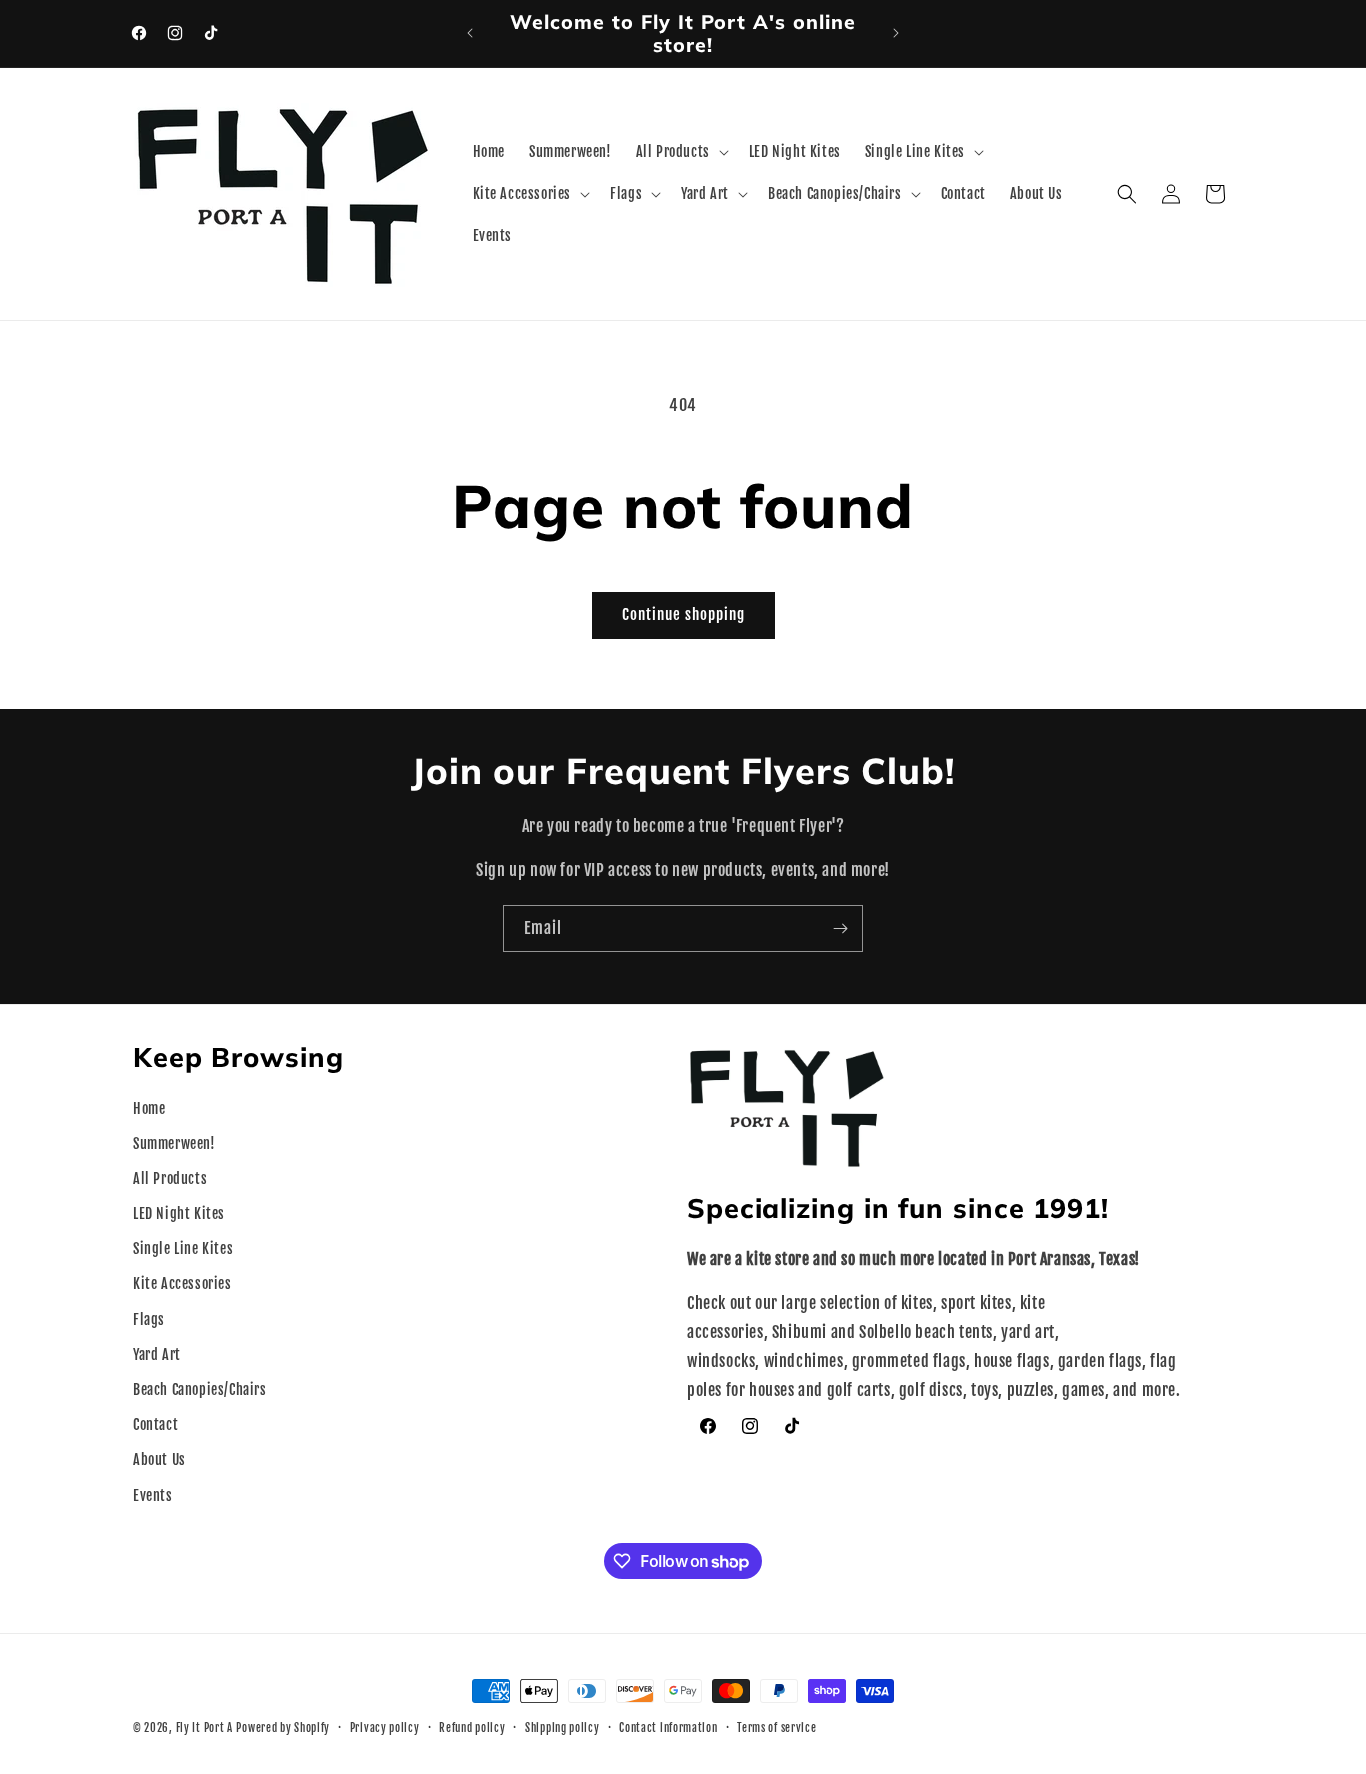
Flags (149, 1319)
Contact (155, 1424)
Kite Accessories (182, 1284)
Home (149, 1108)
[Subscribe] (840, 928)
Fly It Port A (204, 1728)
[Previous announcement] (470, 33)
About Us (159, 1460)
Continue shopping (683, 614)
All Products (170, 1178)
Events (153, 1495)
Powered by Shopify (283, 1728)
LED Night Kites (179, 1213)
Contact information (668, 1728)
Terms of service (776, 1728)
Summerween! (174, 1143)
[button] (680, 152)
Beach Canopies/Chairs (200, 1389)
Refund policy (472, 1728)
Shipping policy (562, 1728)
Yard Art (157, 1354)
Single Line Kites (183, 1249)
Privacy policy (385, 1728)
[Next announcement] (896, 33)
